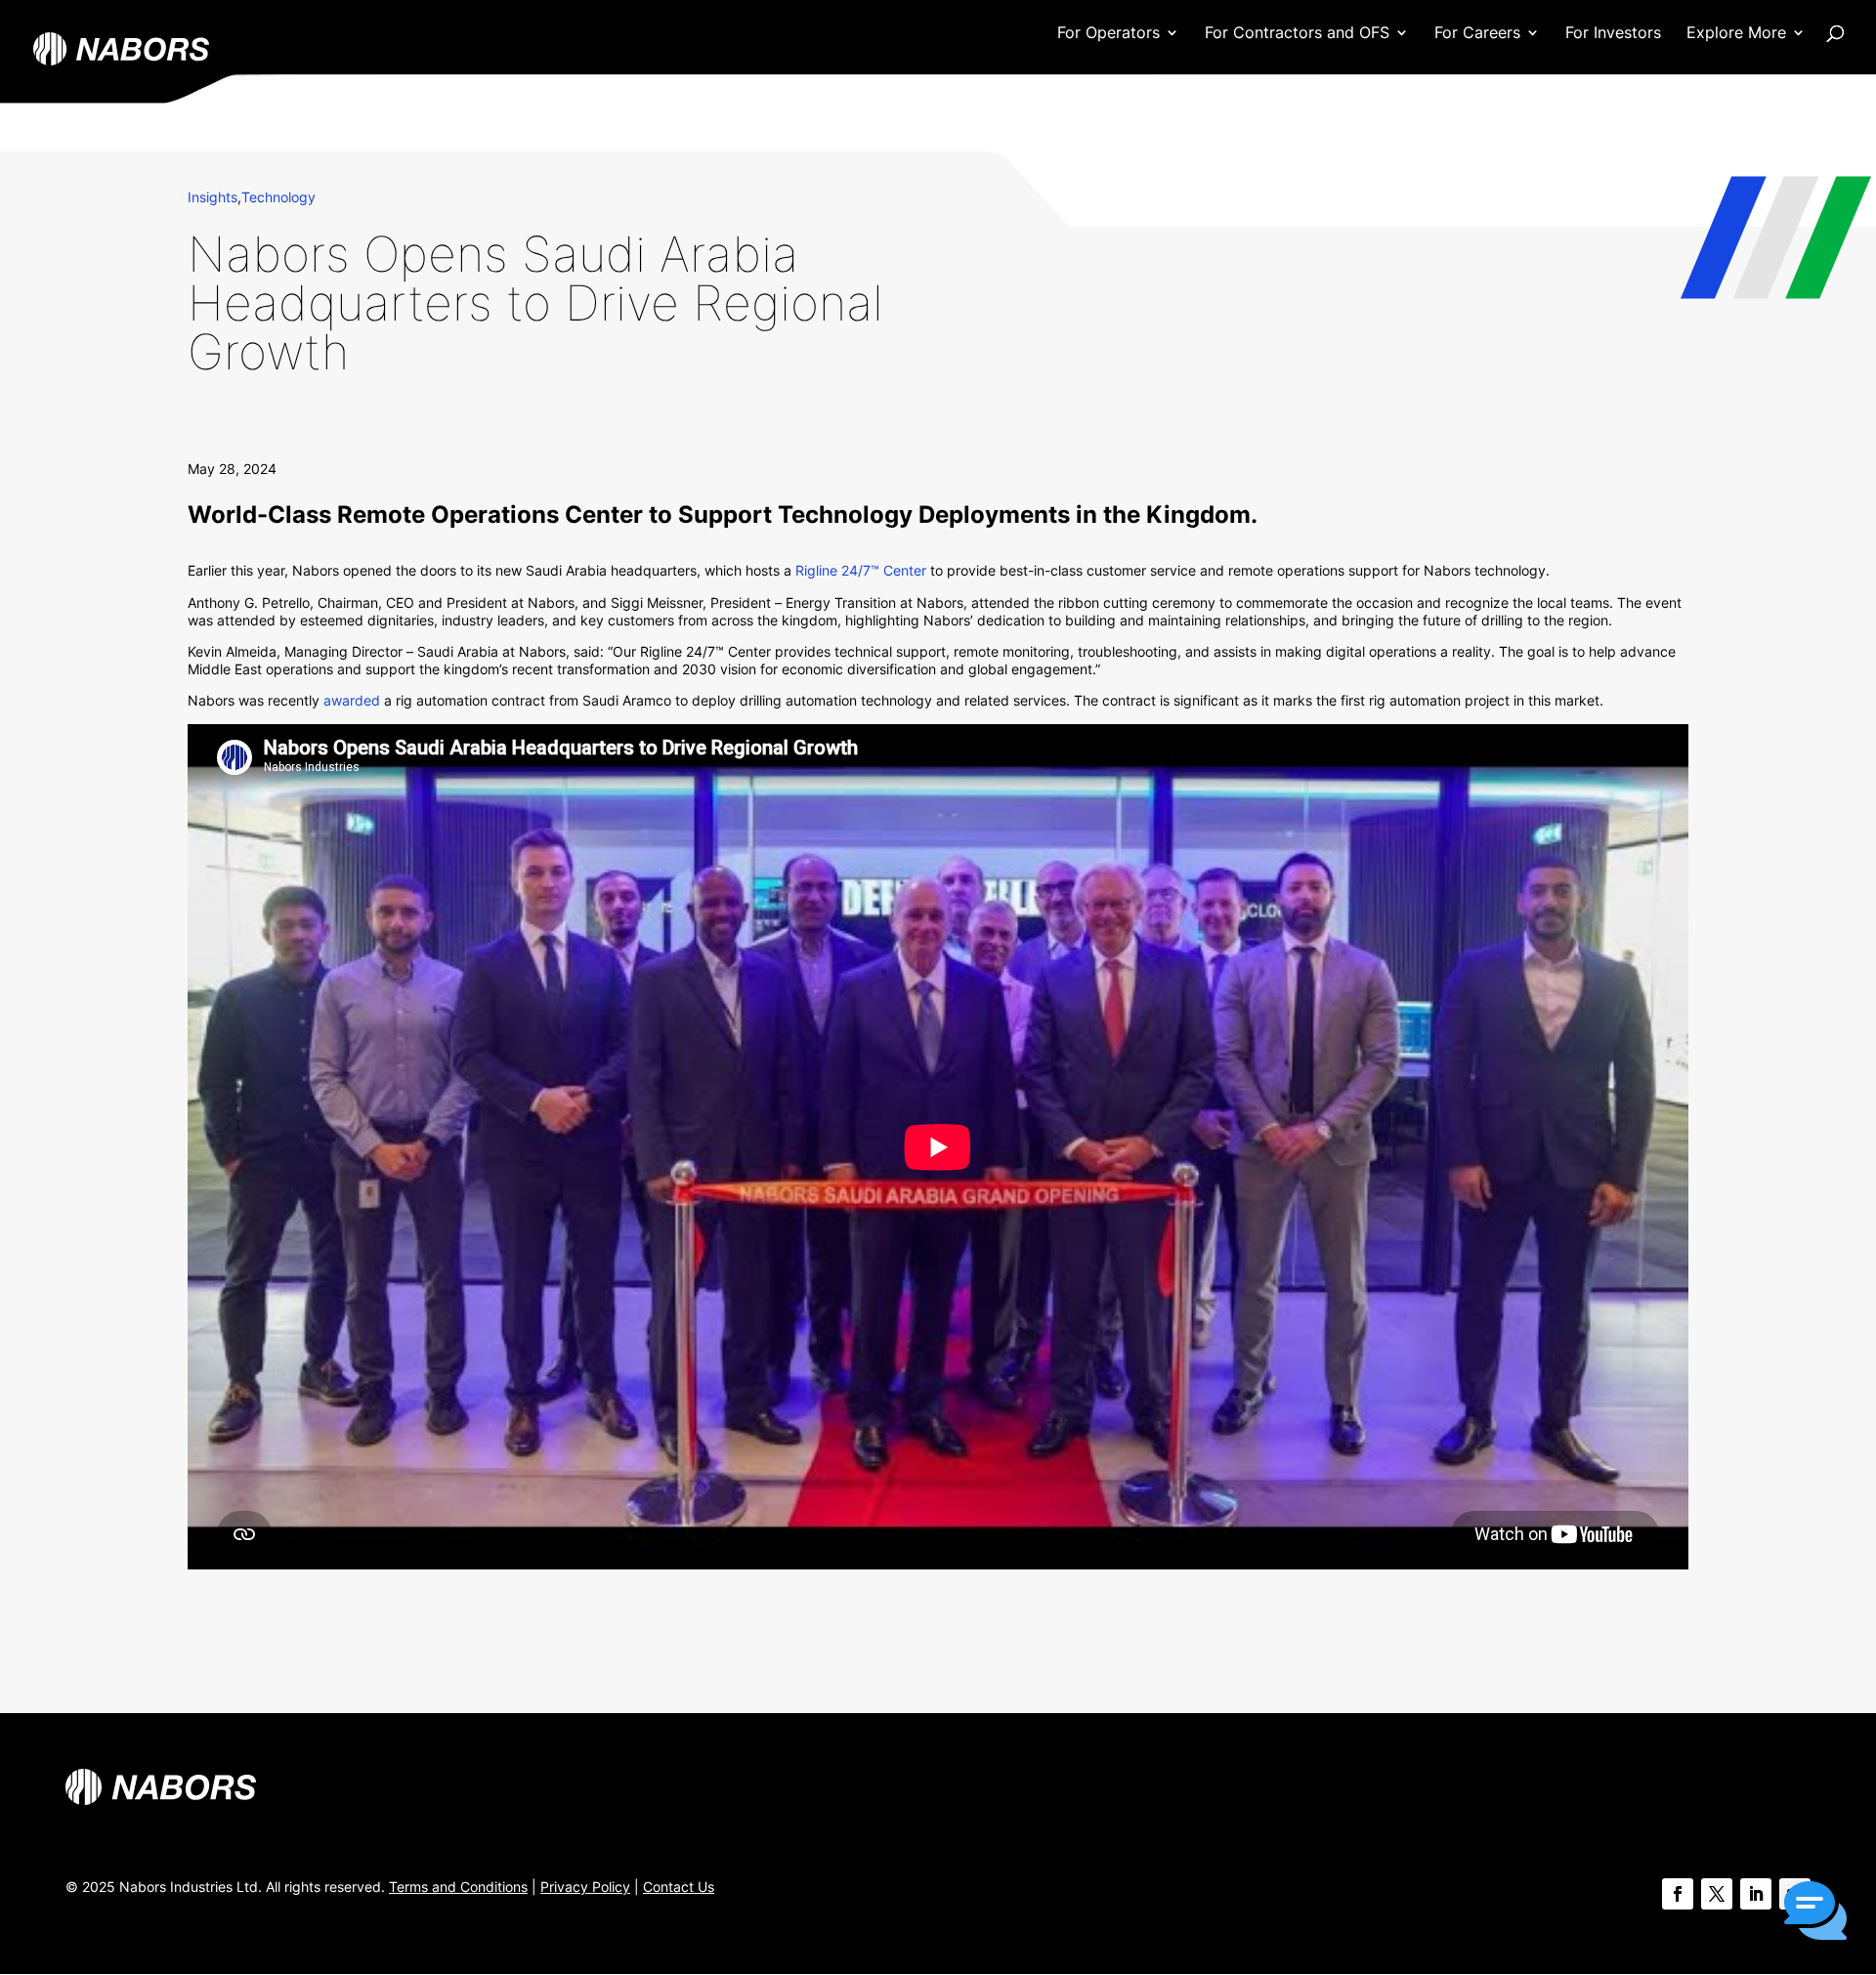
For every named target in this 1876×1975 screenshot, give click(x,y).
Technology (278, 197)
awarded (352, 700)
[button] (1815, 1912)
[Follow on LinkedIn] (1756, 1894)
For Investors (1613, 34)
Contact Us (679, 1887)
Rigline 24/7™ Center (863, 570)
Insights (213, 197)
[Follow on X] (1717, 1894)
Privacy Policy (585, 1887)
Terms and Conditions (458, 1887)
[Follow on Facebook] (1678, 1894)
